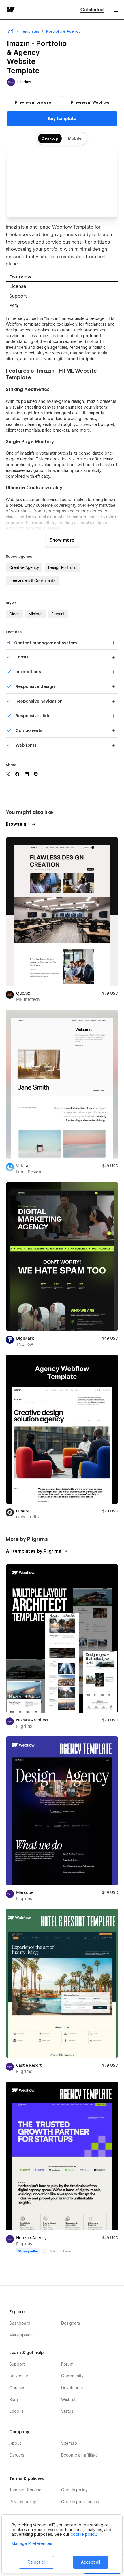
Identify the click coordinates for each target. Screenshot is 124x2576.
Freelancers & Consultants (32, 580)
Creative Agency (24, 567)
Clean (14, 614)
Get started (92, 10)
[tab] (62, 277)
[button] (116, 10)
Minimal (35, 614)
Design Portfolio (62, 567)
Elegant (58, 614)
